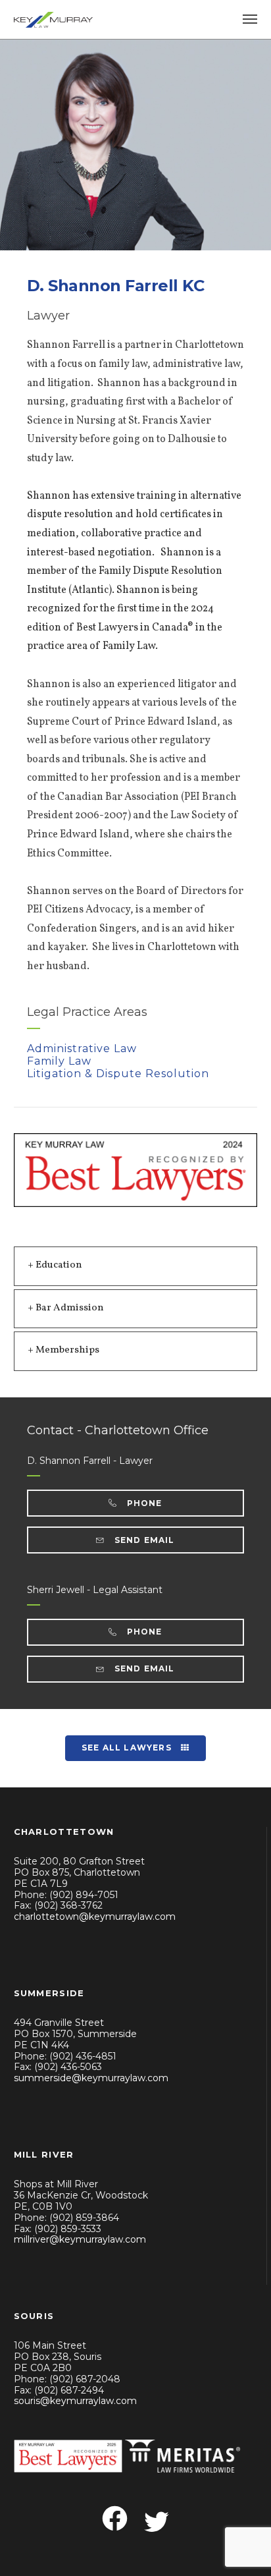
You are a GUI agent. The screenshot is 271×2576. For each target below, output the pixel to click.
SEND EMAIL (143, 1540)
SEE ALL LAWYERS (128, 1748)
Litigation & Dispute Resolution (118, 1074)
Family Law (59, 1061)
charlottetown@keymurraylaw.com (95, 1917)
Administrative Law (82, 1049)
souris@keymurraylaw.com (75, 2401)
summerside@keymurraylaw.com (91, 2078)
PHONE (143, 1503)
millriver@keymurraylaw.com (80, 2239)
